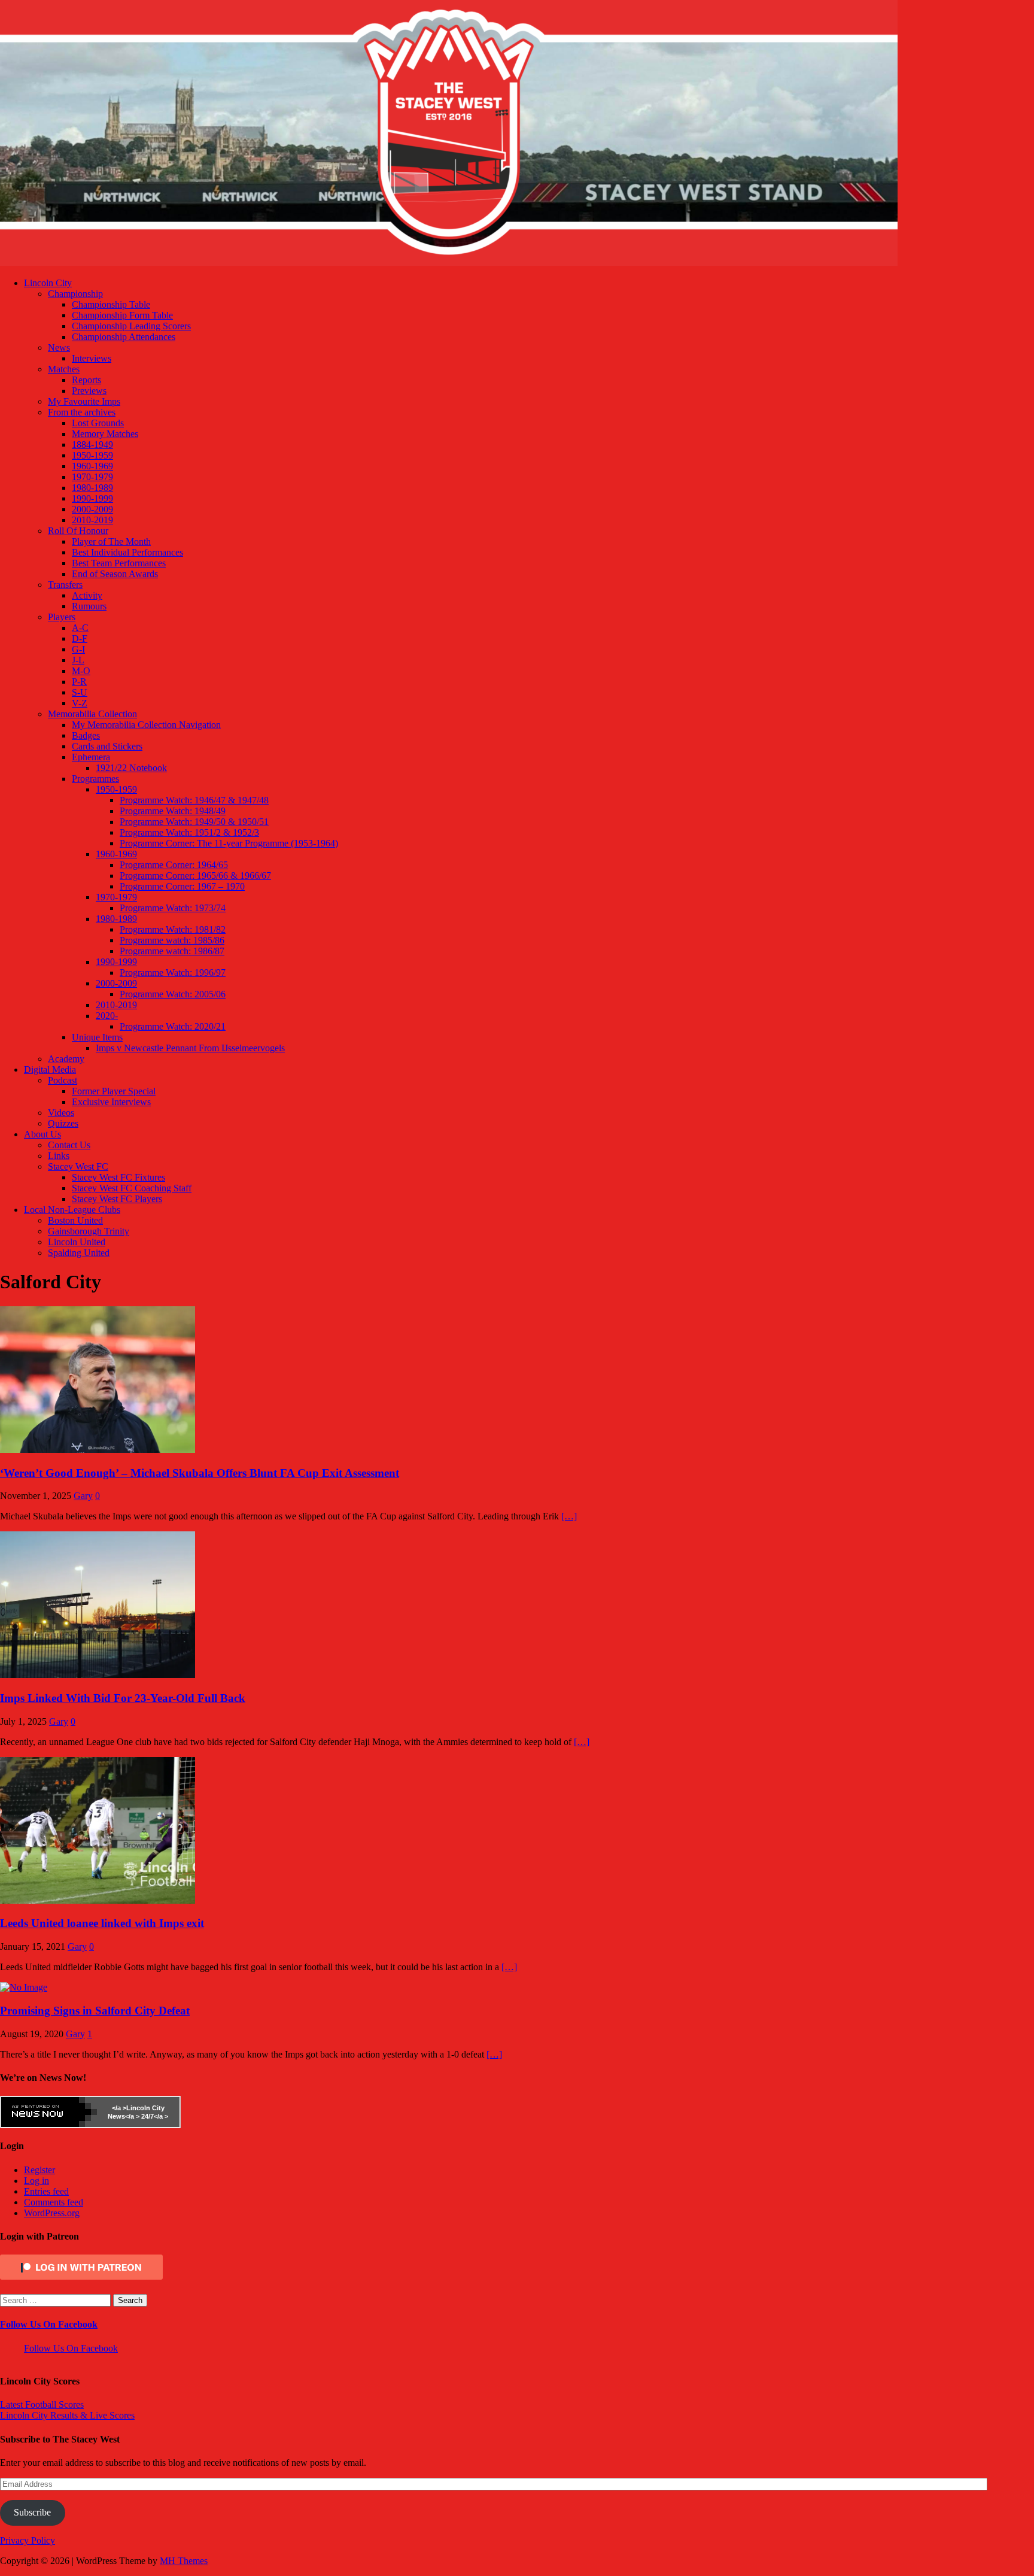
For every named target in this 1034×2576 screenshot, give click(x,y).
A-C (80, 628)
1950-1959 (92, 455)
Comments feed (54, 2202)
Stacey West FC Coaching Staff (132, 1188)
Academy (66, 1059)
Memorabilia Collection (92, 714)
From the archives (82, 412)
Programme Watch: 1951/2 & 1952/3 (189, 832)
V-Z (80, 703)
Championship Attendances (124, 337)
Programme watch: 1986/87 (172, 951)
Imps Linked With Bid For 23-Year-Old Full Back (123, 1698)
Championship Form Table (122, 315)
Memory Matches (105, 434)
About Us (42, 1134)
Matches (64, 369)
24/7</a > (154, 2116)
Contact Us (69, 1145)
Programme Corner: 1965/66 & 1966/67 (195, 876)
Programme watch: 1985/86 (172, 940)
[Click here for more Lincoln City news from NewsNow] (49, 2112)
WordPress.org (52, 2213)
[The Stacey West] (449, 263)
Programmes (95, 779)
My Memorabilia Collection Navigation (146, 725)
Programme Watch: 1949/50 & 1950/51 (194, 822)
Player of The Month (111, 541)
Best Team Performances (119, 563)
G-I (78, 649)
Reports (86, 380)
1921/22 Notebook (131, 768)
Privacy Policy (28, 2540)
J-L (78, 660)
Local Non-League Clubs (72, 1210)
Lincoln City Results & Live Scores (67, 2415)
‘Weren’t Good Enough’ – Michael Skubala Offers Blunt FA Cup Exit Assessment (200, 1473)
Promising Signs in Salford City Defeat (95, 2011)
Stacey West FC (78, 1166)
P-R (79, 682)
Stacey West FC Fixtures (118, 1177)
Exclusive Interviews (111, 1102)
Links (59, 1156)
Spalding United (79, 1253)
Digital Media (50, 1069)
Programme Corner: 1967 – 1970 (182, 886)
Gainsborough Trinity (89, 1231)
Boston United (75, 1220)
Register (39, 2170)
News (59, 348)
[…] (569, 1516)
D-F (80, 638)
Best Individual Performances (127, 552)
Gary (83, 1496)
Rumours (89, 606)
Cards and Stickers (107, 746)
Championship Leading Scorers (131, 326)
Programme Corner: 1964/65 (174, 865)
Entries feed (46, 2191)
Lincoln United (77, 1242)
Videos (61, 1113)
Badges (86, 735)
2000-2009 (92, 509)
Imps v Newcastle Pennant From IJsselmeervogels (190, 1048)
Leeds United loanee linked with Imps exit (102, 1923)
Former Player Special (114, 1091)
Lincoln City (48, 283)
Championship (75, 294)
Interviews (92, 358)
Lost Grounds (98, 423)
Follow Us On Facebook (49, 2324)
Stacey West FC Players (117, 1199)
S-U (80, 692)
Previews (89, 391)
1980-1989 (92, 488)
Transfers (65, 585)
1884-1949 (92, 444)
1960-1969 (92, 466)
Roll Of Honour (78, 531)
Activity (87, 595)
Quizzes (63, 1123)
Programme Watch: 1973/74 (173, 908)
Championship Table (111, 304)
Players (62, 617)
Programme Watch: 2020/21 (173, 1026)
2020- (107, 1016)
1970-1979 (92, 477)
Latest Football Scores (42, 2404)
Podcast (63, 1080)
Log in (37, 2181)
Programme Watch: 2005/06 (173, 994)
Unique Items (97, 1037)
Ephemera (91, 757)
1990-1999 (92, 498)
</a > (119, 2108)
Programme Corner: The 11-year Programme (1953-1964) (229, 843)
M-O (81, 671)
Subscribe (32, 2512)
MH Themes (184, 2561)
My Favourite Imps (84, 401)
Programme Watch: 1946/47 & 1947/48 (194, 800)
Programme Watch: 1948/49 (173, 811)
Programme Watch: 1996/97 (173, 973)
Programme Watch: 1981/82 (173, 929)
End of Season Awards (115, 574)
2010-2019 (92, 520)
